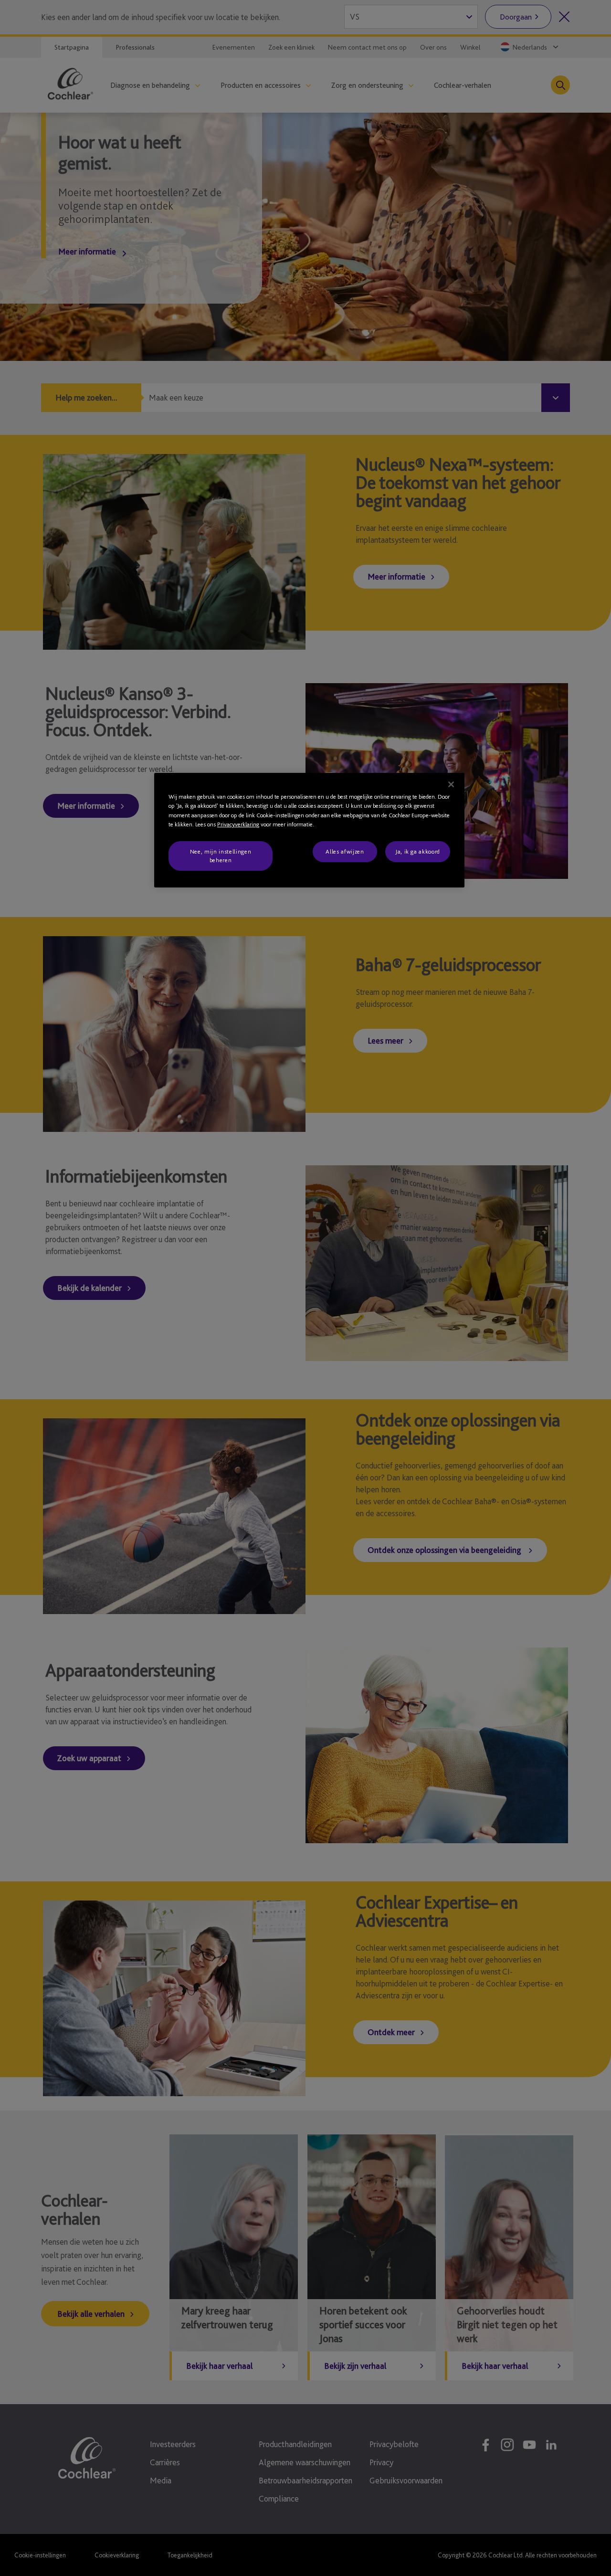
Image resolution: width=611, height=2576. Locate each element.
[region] (309, 830)
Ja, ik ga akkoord (418, 851)
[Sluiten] (451, 784)
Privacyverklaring (238, 824)
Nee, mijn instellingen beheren (221, 856)
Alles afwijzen (345, 851)
